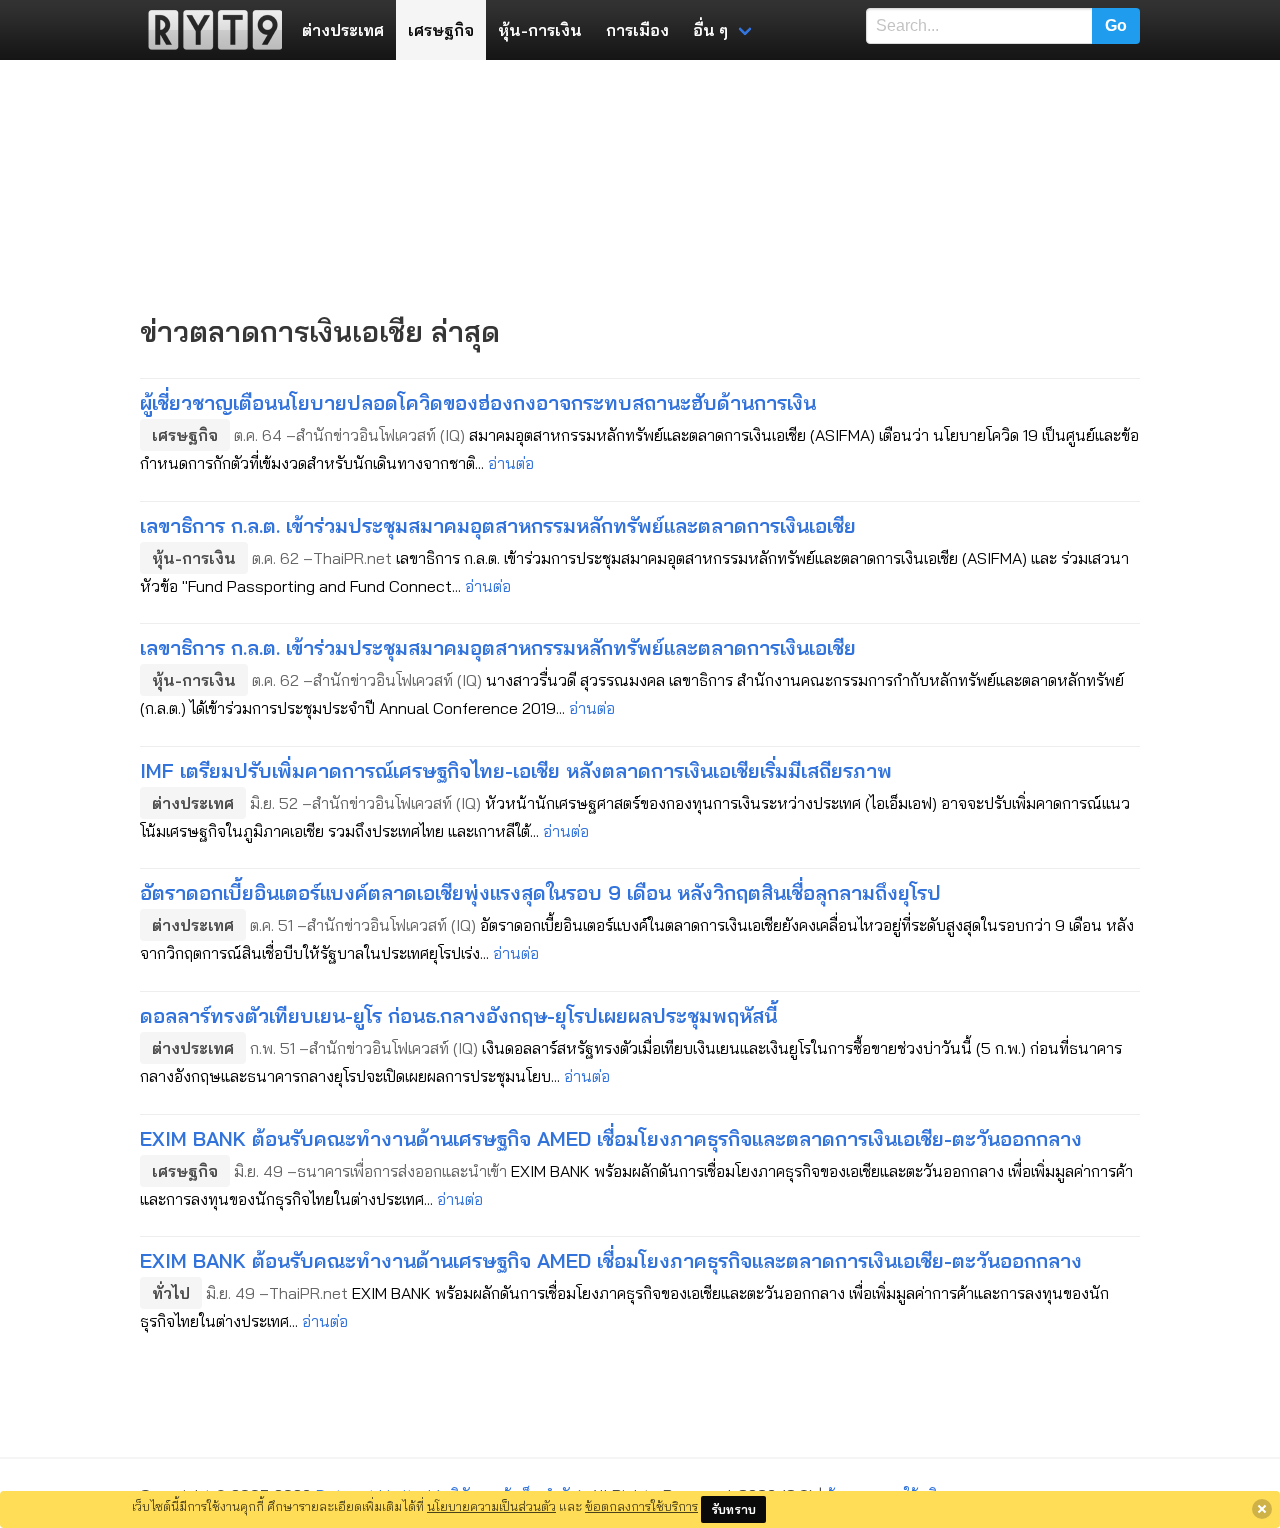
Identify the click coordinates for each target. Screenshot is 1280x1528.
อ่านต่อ (511, 463)
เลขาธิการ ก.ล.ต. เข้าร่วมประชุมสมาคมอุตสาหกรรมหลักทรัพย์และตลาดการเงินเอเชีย (498, 525)
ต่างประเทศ (343, 30)
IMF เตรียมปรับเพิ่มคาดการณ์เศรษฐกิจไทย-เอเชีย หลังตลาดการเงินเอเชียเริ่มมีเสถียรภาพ (516, 770)
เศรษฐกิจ (441, 30)
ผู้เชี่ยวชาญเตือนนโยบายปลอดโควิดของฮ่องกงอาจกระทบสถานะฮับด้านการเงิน (478, 402)
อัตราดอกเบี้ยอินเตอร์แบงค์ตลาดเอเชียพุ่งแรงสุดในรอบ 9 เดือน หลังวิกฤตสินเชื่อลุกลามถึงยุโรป (540, 892)
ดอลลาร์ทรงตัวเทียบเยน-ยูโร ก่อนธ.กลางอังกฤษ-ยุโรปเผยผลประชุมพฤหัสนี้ (458, 1015)
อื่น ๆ (710, 30)
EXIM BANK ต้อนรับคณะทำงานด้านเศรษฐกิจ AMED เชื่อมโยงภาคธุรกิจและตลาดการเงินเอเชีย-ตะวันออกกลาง (611, 1138)
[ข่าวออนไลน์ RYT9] (209, 30)
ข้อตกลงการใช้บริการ (641, 1506)
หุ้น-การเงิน (540, 30)
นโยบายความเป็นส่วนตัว (491, 1506)
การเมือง (637, 30)
